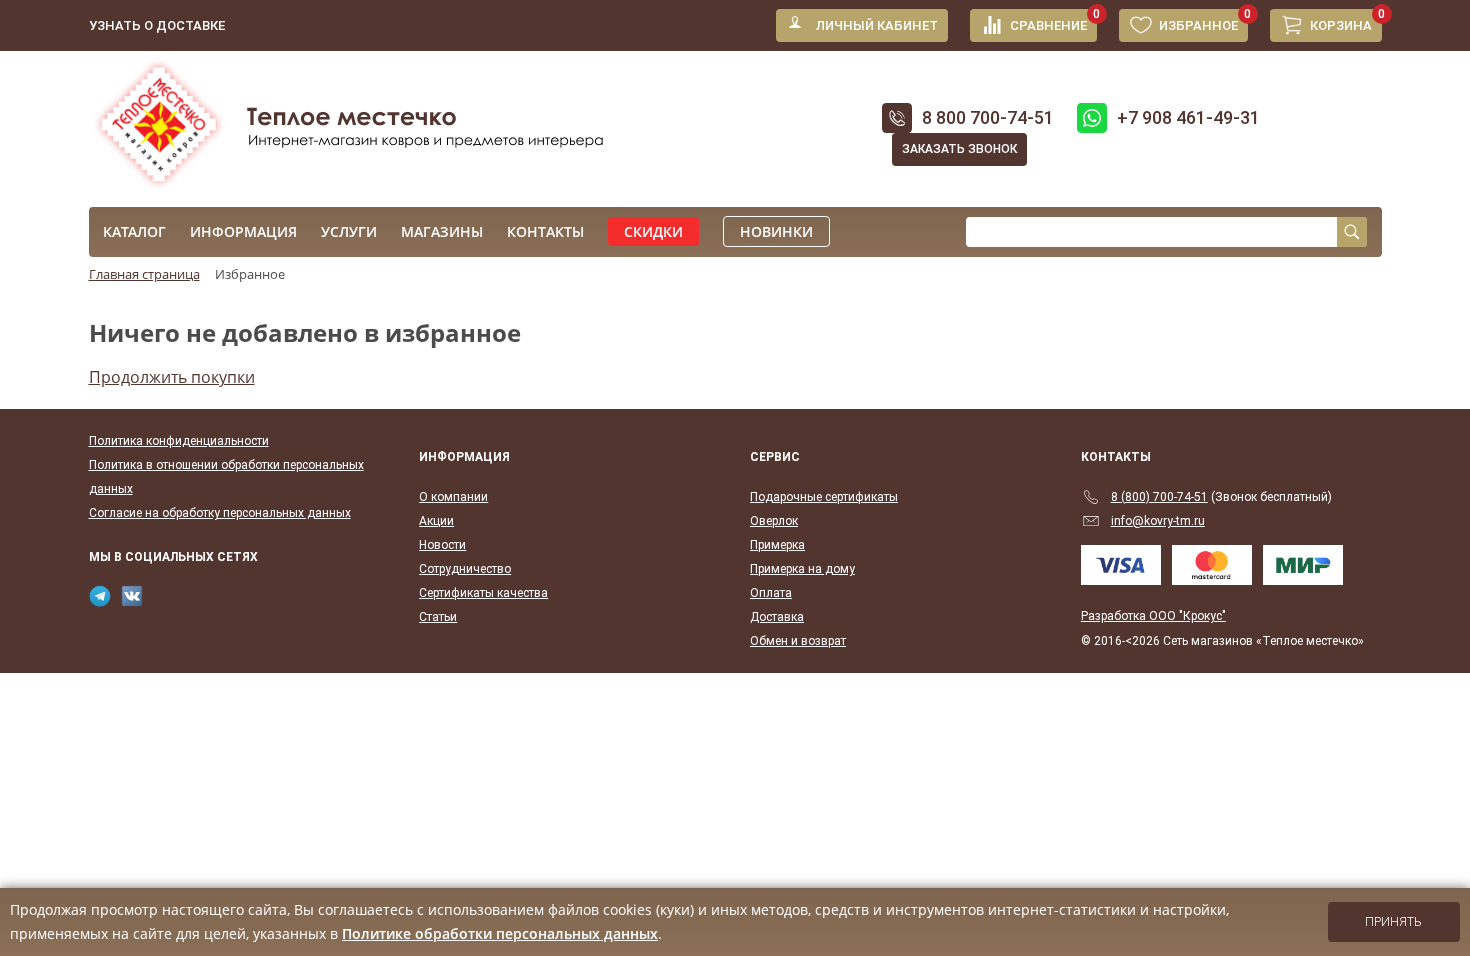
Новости (442, 545)
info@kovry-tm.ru (1158, 521)
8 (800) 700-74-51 (1159, 497)
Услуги (349, 231)
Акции (436, 521)
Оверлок (774, 521)
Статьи (438, 617)
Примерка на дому (802, 569)
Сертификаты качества (483, 593)
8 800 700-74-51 (988, 117)
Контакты (545, 231)
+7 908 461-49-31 (1188, 117)
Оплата (771, 593)
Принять (1393, 922)
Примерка (777, 545)
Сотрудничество (465, 569)
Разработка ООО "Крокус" (1153, 616)
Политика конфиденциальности (179, 441)
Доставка (777, 617)
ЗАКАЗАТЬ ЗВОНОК (959, 149)
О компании (453, 497)
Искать (1352, 232)
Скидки (653, 231)
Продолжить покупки (172, 377)
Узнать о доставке (157, 25)
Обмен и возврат (798, 641)
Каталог (134, 231)
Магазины (442, 231)
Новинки (776, 231)
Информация (243, 231)
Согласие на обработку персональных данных (220, 513)
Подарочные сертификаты (824, 497)
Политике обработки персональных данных (500, 933)
